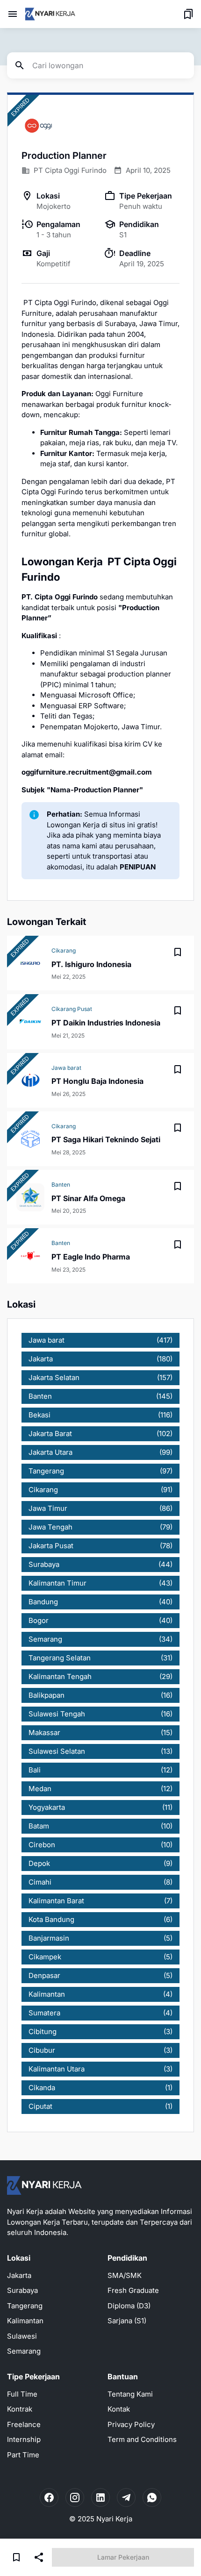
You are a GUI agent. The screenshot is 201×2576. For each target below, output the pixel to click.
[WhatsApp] (152, 2498)
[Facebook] (49, 2498)
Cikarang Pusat (72, 1009)
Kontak (119, 2409)
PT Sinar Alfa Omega (88, 1198)
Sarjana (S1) (127, 2321)
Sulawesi (22, 2336)
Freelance (24, 2424)
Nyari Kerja (114, 2519)
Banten (61, 1185)
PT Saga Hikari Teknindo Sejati (106, 1139)
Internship (24, 2439)
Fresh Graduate (133, 2290)
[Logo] (44, 2185)
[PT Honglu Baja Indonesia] (30, 1080)
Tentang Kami (130, 2394)
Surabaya (22, 2290)
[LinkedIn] (100, 2498)
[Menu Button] (13, 14)
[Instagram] (75, 2498)
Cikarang (64, 950)
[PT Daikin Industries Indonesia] (30, 1022)
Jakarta (19, 2275)
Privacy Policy (131, 2424)
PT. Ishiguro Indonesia (91, 964)
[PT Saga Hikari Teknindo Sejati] (30, 1139)
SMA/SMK (125, 2275)
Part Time (23, 2455)
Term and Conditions (142, 2439)
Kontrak (20, 2409)
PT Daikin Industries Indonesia (106, 1023)
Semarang (24, 2351)
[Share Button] (39, 2557)
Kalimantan (25, 2321)
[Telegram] (126, 2498)
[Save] (178, 952)
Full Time (22, 2394)
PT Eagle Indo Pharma (91, 1257)
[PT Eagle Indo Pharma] (30, 1256)
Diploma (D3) (129, 2306)
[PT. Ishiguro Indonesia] (30, 963)
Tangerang (25, 2306)
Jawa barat (66, 1068)
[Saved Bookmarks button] (188, 14)
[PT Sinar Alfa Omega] (30, 1197)
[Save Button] (16, 2557)
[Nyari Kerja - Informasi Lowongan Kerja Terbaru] (50, 14)
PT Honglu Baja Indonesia (97, 1081)
